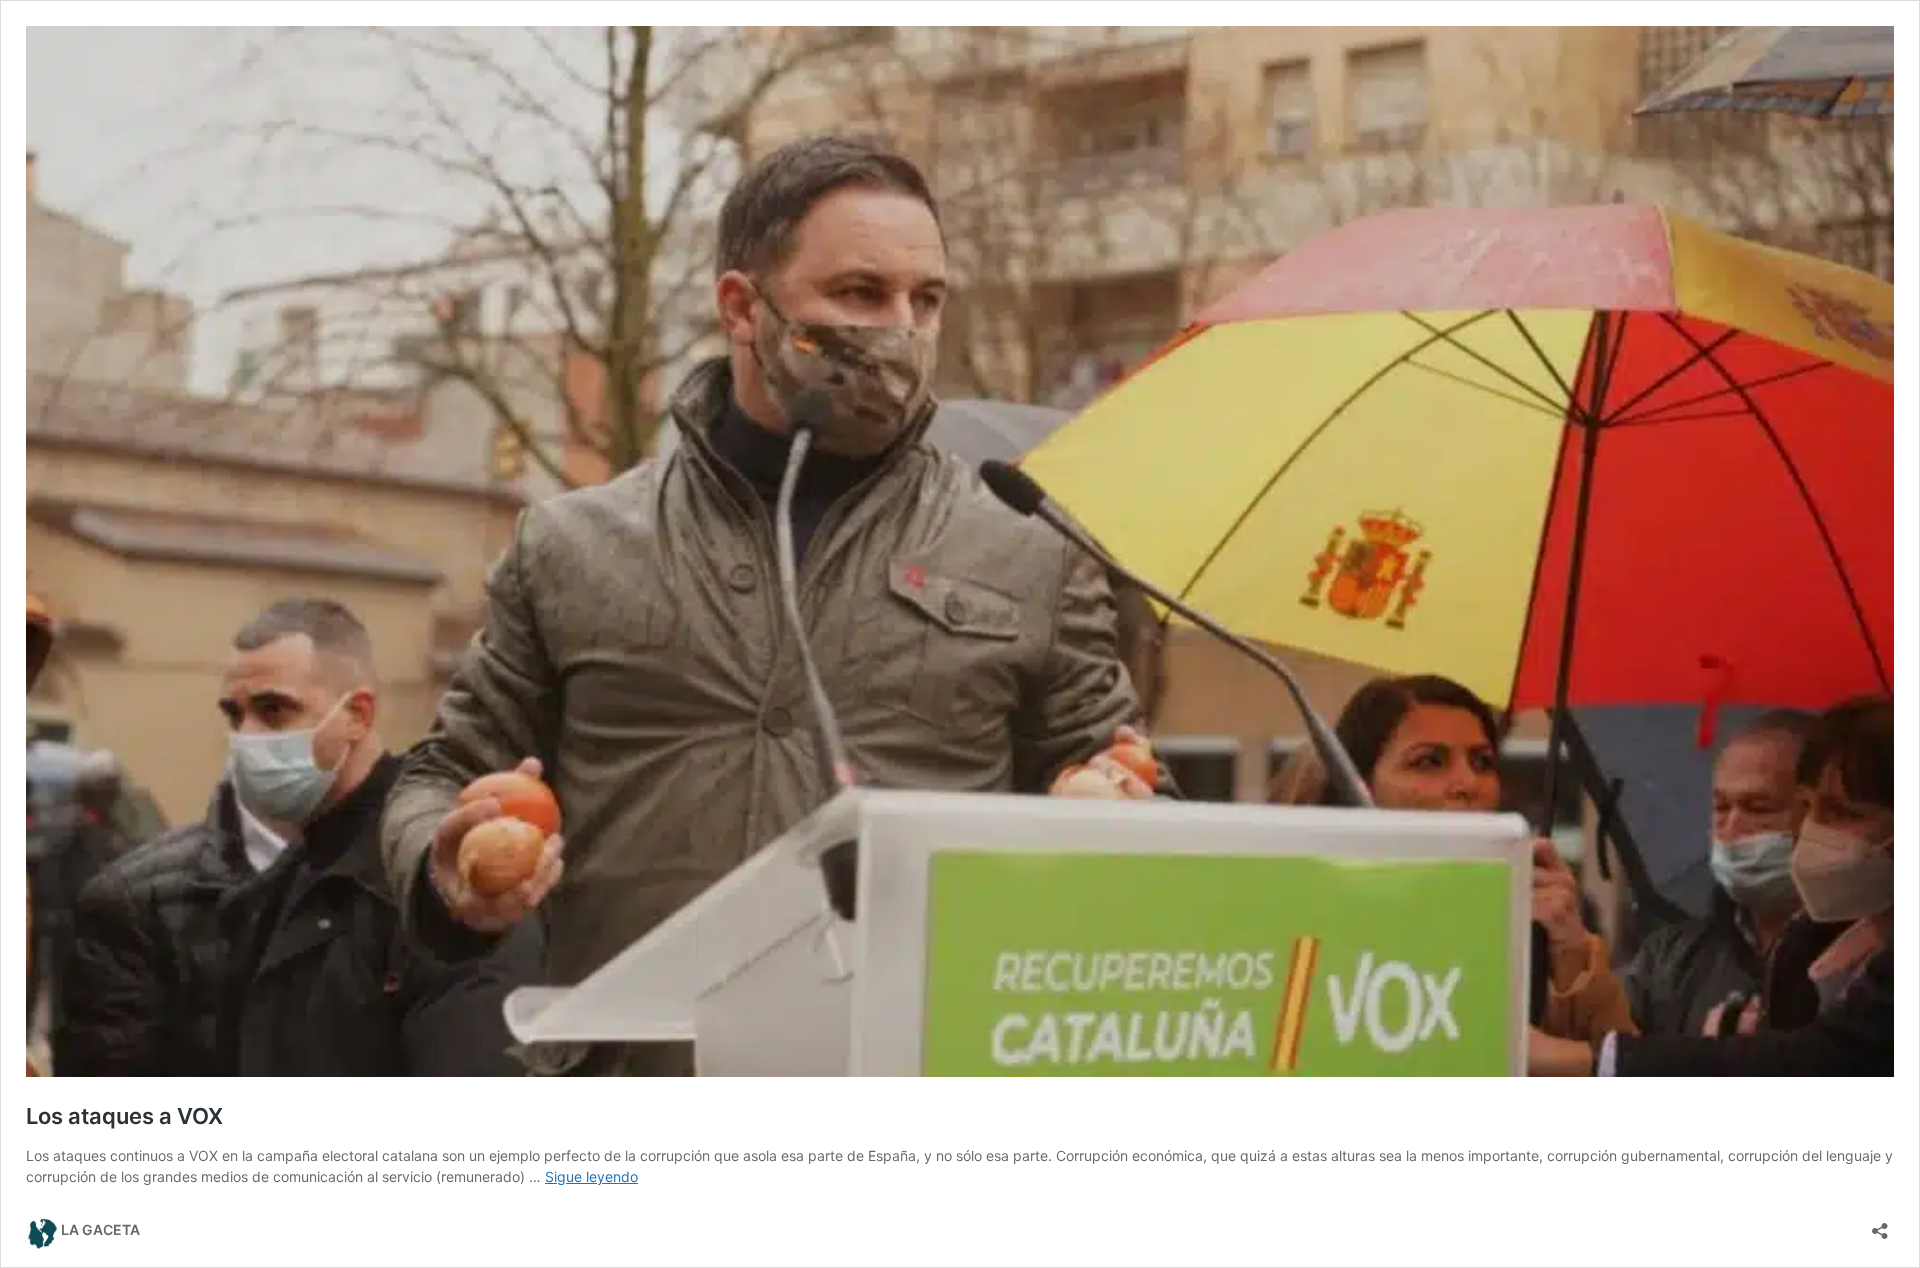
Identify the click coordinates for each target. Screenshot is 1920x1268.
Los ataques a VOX (124, 1116)
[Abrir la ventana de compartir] (1880, 1224)
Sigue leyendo (591, 1176)
